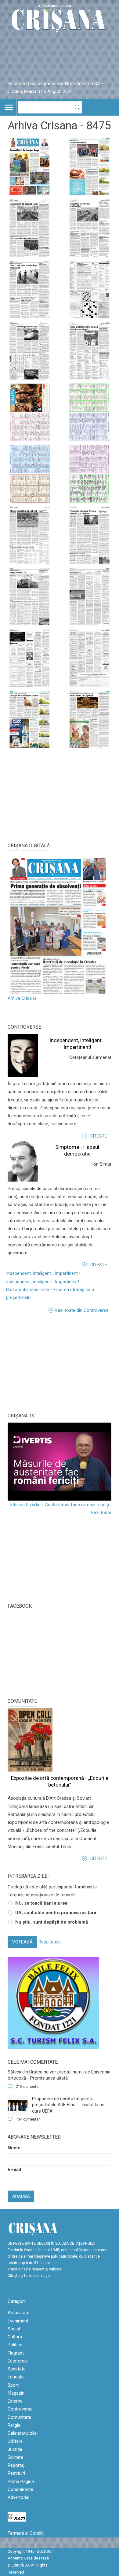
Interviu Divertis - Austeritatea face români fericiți (60, 1505)
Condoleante (20, 2489)
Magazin (16, 2393)
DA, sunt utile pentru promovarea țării (56, 1913)
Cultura (15, 2337)
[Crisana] (60, 20)
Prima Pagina (21, 2481)
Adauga (21, 2196)
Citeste (99, 1136)
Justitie (15, 2449)
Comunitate (22, 1701)
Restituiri (16, 2473)
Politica (15, 2345)
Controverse (24, 1027)
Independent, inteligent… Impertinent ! (43, 1273)
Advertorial (18, 2497)
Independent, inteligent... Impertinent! (43, 1282)
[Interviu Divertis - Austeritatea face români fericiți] (60, 1462)
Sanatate (17, 2369)
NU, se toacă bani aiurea (41, 1903)
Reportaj (16, 2465)
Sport (13, 2385)
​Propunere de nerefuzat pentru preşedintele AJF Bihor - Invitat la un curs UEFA (68, 2105)
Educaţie (16, 2377)
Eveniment (18, 2321)
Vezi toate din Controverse (82, 1310)
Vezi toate (101, 1513)
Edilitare (15, 2457)
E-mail (14, 2170)
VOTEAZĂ (22, 1942)
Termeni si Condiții (26, 2533)
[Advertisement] (53, 1362)
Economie (18, 2361)
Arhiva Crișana (22, 998)
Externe (15, 2401)
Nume (14, 2148)
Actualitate (18, 2313)
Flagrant (16, 2353)
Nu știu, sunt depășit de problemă (52, 1922)
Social (14, 2329)
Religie (14, 2425)
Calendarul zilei (23, 2433)
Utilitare (15, 2441)
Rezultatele (50, 1942)
